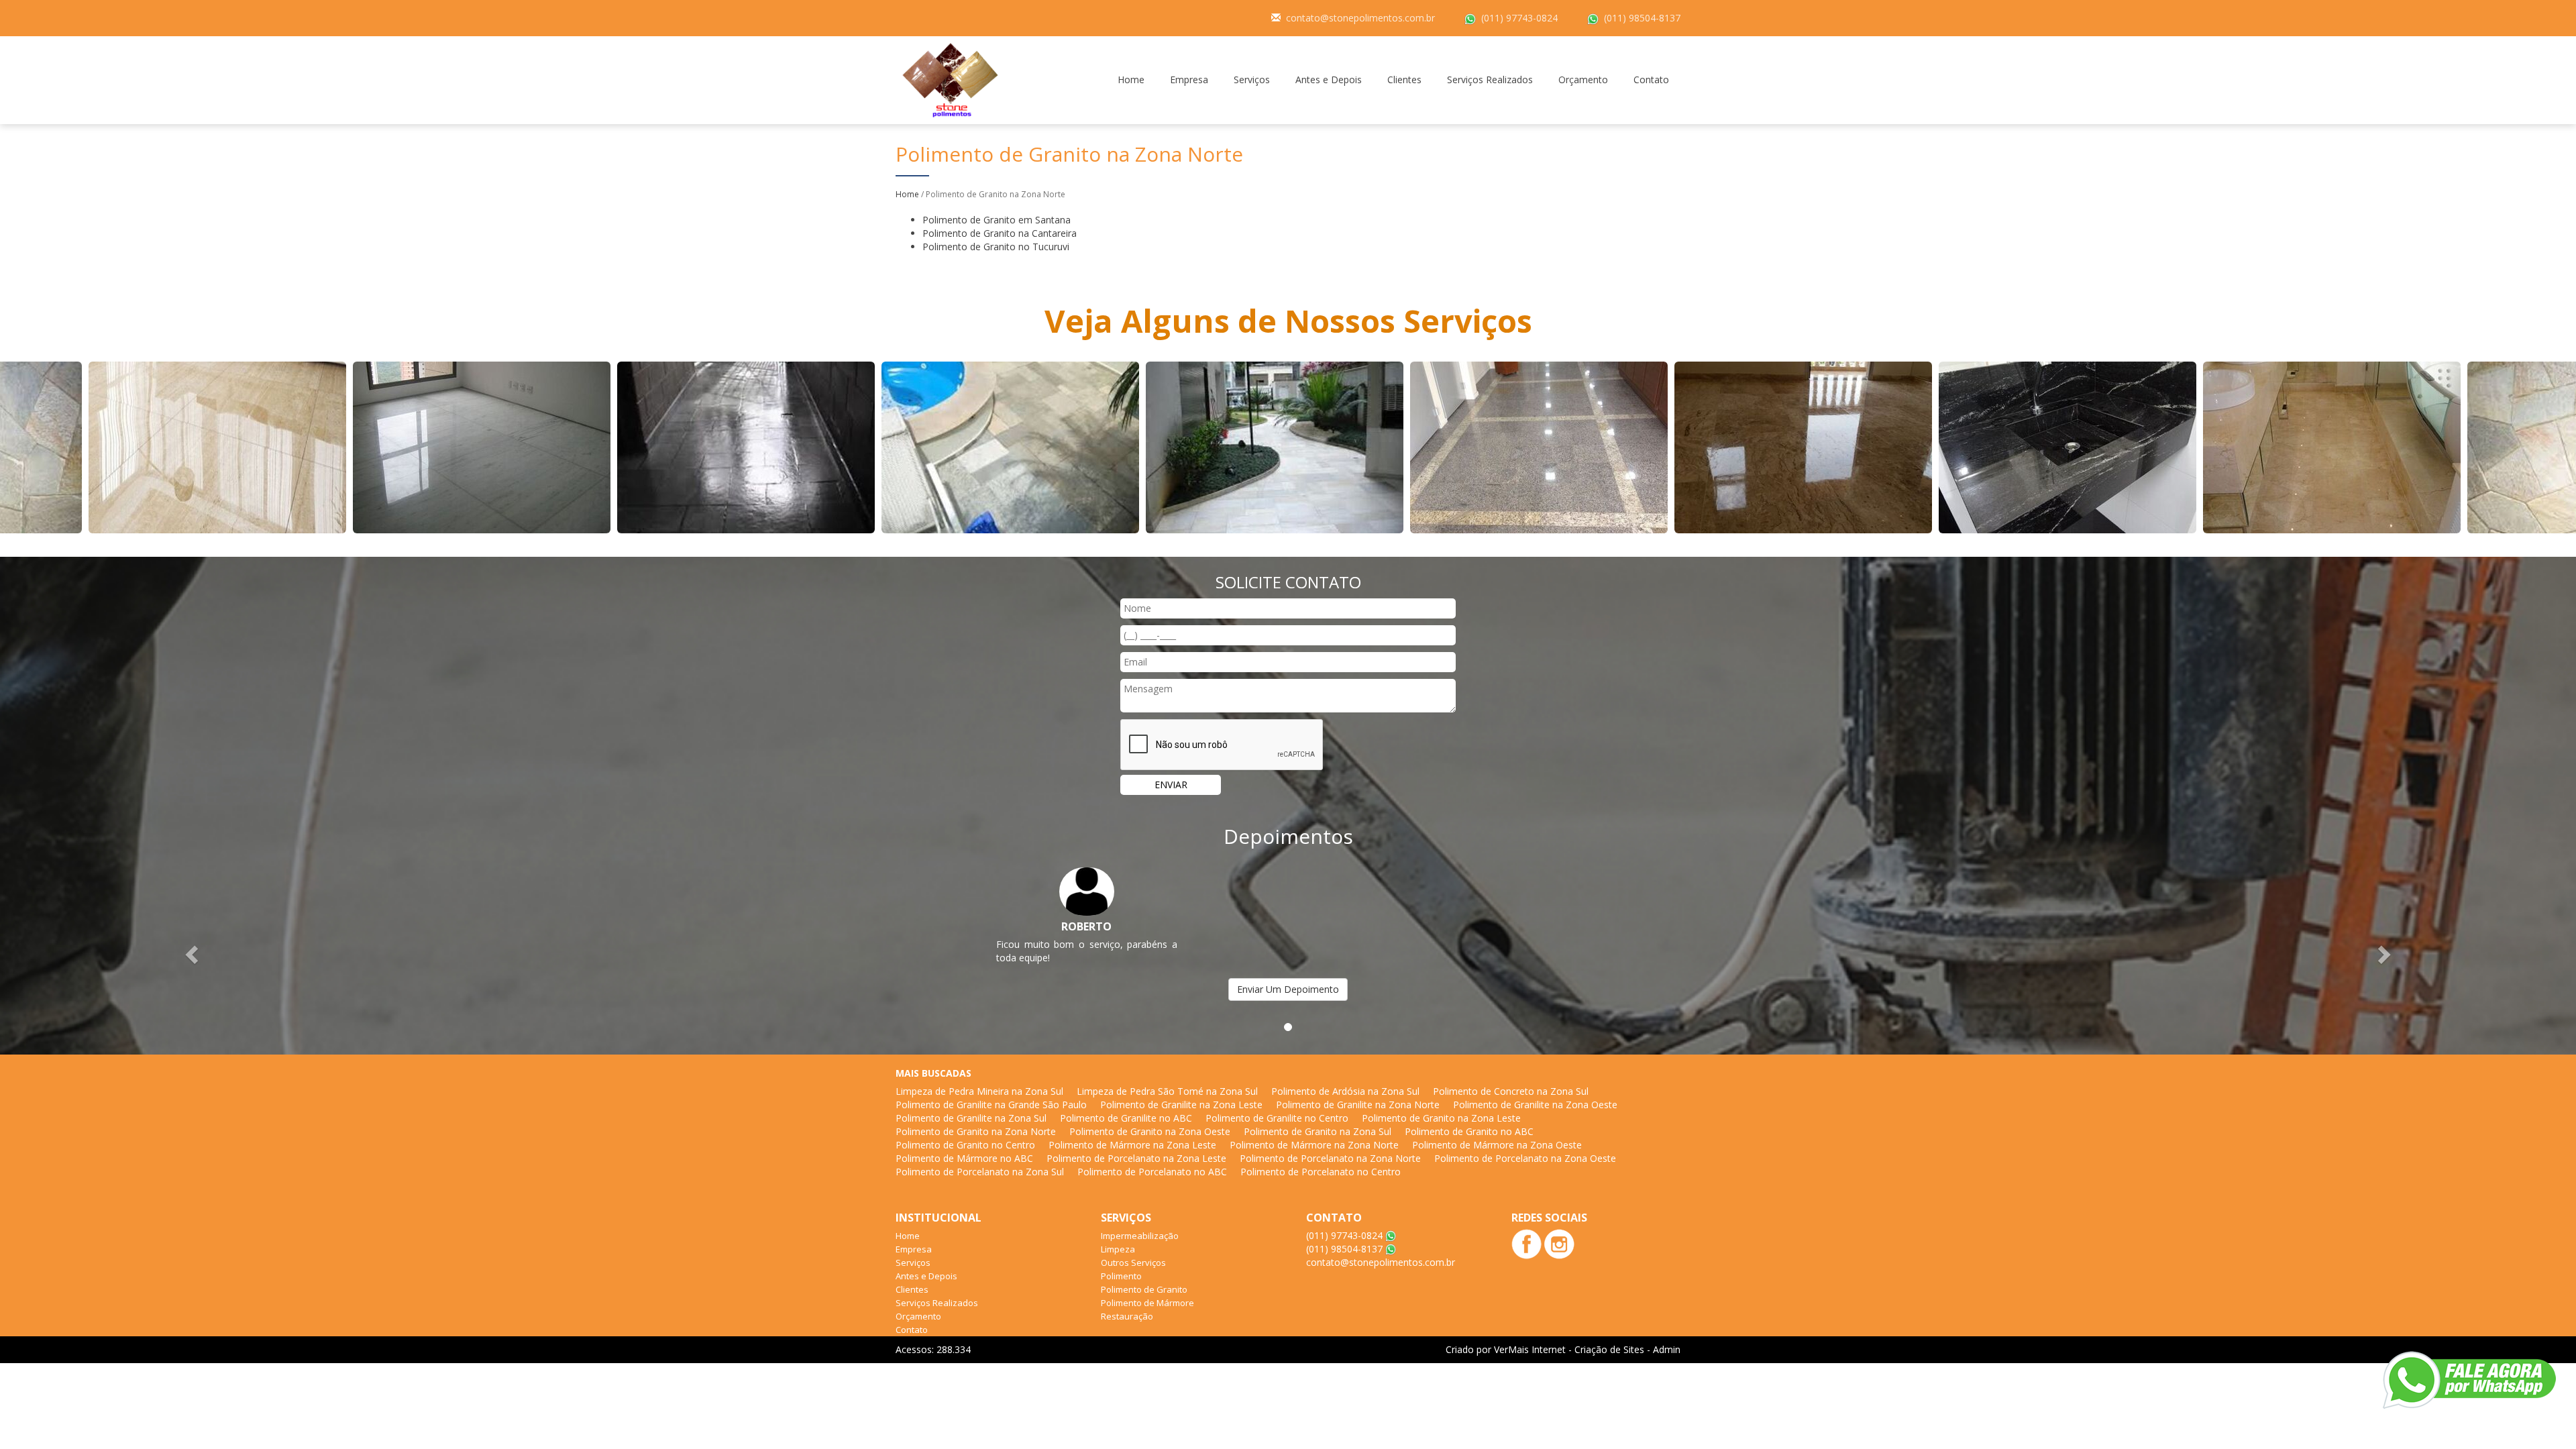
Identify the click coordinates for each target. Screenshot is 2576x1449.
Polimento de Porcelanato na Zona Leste (1136, 1158)
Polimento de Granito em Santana (997, 220)
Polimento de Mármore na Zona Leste (1132, 1145)
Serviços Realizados (1490, 79)
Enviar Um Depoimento (1288, 989)
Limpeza (1118, 1249)
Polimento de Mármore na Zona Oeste (1497, 1145)
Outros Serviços (1133, 1263)
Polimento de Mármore (1147, 1303)
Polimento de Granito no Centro (965, 1145)
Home (1131, 79)
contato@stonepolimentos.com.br (1360, 18)
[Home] (950, 79)
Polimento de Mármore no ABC (964, 1158)
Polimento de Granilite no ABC (1126, 1118)
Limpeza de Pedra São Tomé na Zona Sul (1167, 1091)
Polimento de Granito (1144, 1289)
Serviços (1252, 79)
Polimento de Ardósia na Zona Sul (1345, 1091)
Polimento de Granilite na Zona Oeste (1535, 1105)
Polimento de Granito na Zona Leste (1441, 1118)
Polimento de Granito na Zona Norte (976, 1131)
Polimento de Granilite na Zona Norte (1358, 1105)
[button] (193, 954)
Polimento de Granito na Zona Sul (1318, 1131)
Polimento (1121, 1276)
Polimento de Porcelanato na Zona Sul (980, 1172)
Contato (1651, 79)
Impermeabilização (1140, 1236)
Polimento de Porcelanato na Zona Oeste (1525, 1158)
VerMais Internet (1530, 1349)
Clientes (1404, 79)
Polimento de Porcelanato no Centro (1321, 1172)
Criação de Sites (1609, 1349)
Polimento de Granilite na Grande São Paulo (991, 1105)
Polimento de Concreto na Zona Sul (1511, 1091)
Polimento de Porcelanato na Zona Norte (1330, 1158)
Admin (1667, 1349)
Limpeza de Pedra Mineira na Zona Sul (979, 1091)
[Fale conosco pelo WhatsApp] (2469, 1380)
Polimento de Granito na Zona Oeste (1150, 1131)
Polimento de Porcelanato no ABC (1152, 1172)
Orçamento (1583, 79)
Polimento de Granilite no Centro (1277, 1118)
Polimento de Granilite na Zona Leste (1181, 1105)
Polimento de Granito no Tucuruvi (996, 247)
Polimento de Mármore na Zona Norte (1314, 1145)
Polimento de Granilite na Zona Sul (971, 1118)
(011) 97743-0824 (1519, 18)
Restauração (1127, 1316)
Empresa (1189, 79)
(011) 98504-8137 (1642, 18)
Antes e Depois (1329, 79)
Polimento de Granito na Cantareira (1000, 233)
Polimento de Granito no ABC (1469, 1131)
